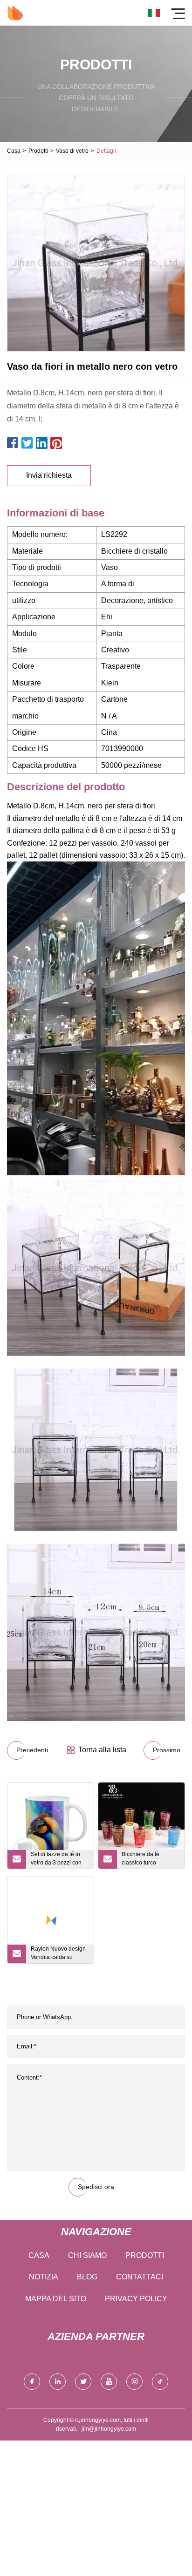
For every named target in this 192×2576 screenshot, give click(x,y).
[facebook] (32, 2382)
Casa (14, 151)
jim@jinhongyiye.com (109, 2429)
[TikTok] (160, 2382)
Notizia (44, 2277)
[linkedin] (58, 2382)
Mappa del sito (56, 2299)
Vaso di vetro (72, 151)
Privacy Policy (136, 2299)
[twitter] (83, 2382)
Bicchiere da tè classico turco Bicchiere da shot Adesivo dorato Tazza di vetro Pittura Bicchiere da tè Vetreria (149, 1860)
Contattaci (140, 2277)
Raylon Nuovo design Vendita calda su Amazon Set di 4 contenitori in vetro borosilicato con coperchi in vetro (58, 1954)
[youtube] (109, 2382)
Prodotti (38, 151)
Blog (87, 2277)
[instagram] (134, 2382)
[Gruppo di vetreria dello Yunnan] (15, 13)
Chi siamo (87, 2255)
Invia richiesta (49, 475)
